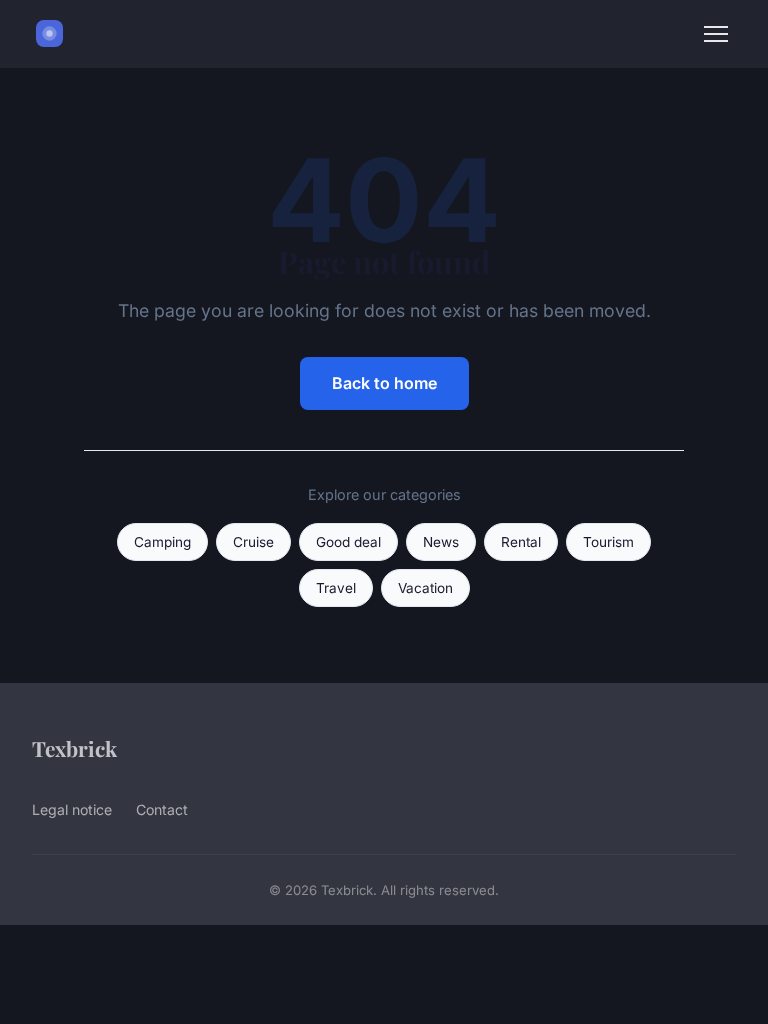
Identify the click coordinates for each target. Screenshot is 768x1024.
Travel (336, 588)
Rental (521, 542)
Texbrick (74, 748)
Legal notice (72, 809)
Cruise (253, 542)
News (441, 542)
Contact (162, 809)
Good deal (348, 542)
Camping (162, 542)
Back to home (384, 383)
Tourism (608, 542)
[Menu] (716, 34)
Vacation (425, 588)
